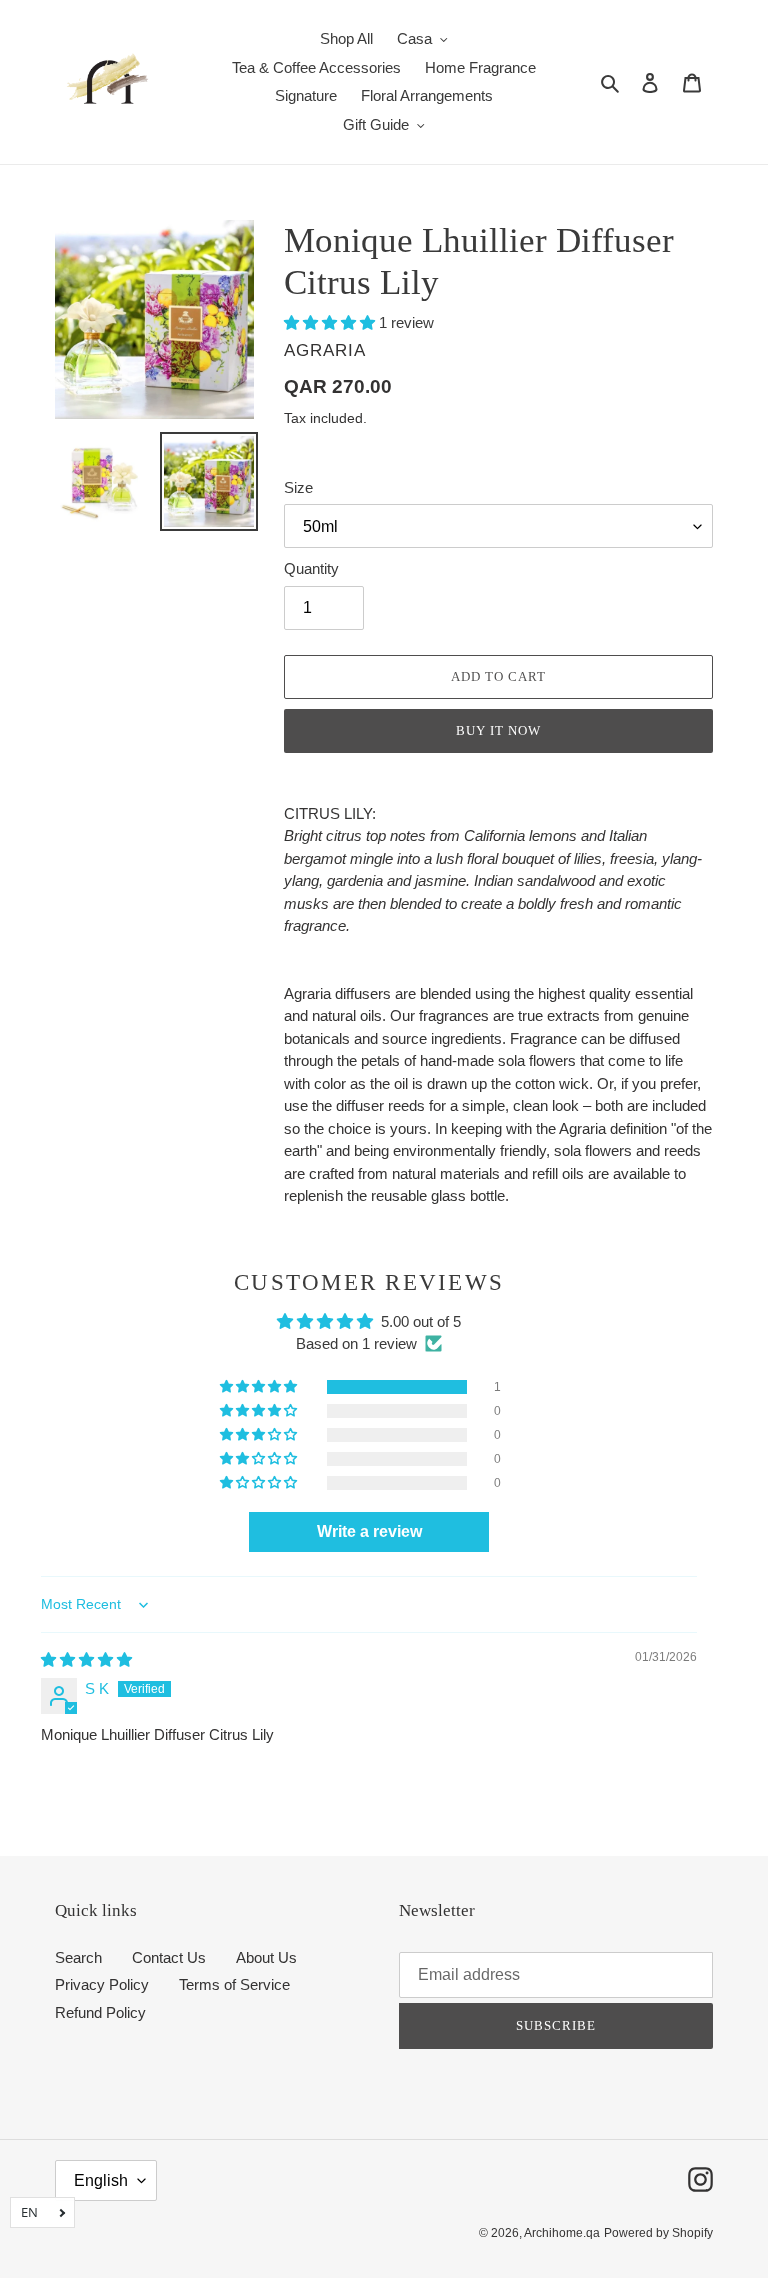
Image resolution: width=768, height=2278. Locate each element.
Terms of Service (234, 1984)
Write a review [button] (369, 1531)
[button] (331, 322)
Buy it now (498, 730)
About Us (266, 1957)
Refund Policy (100, 2012)
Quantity (311, 568)
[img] (86, 1659)
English (101, 2180)
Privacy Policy (102, 1984)
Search (78, 1957)
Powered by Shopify (658, 2233)
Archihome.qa (562, 2233)
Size (298, 487)
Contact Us (169, 1957)
